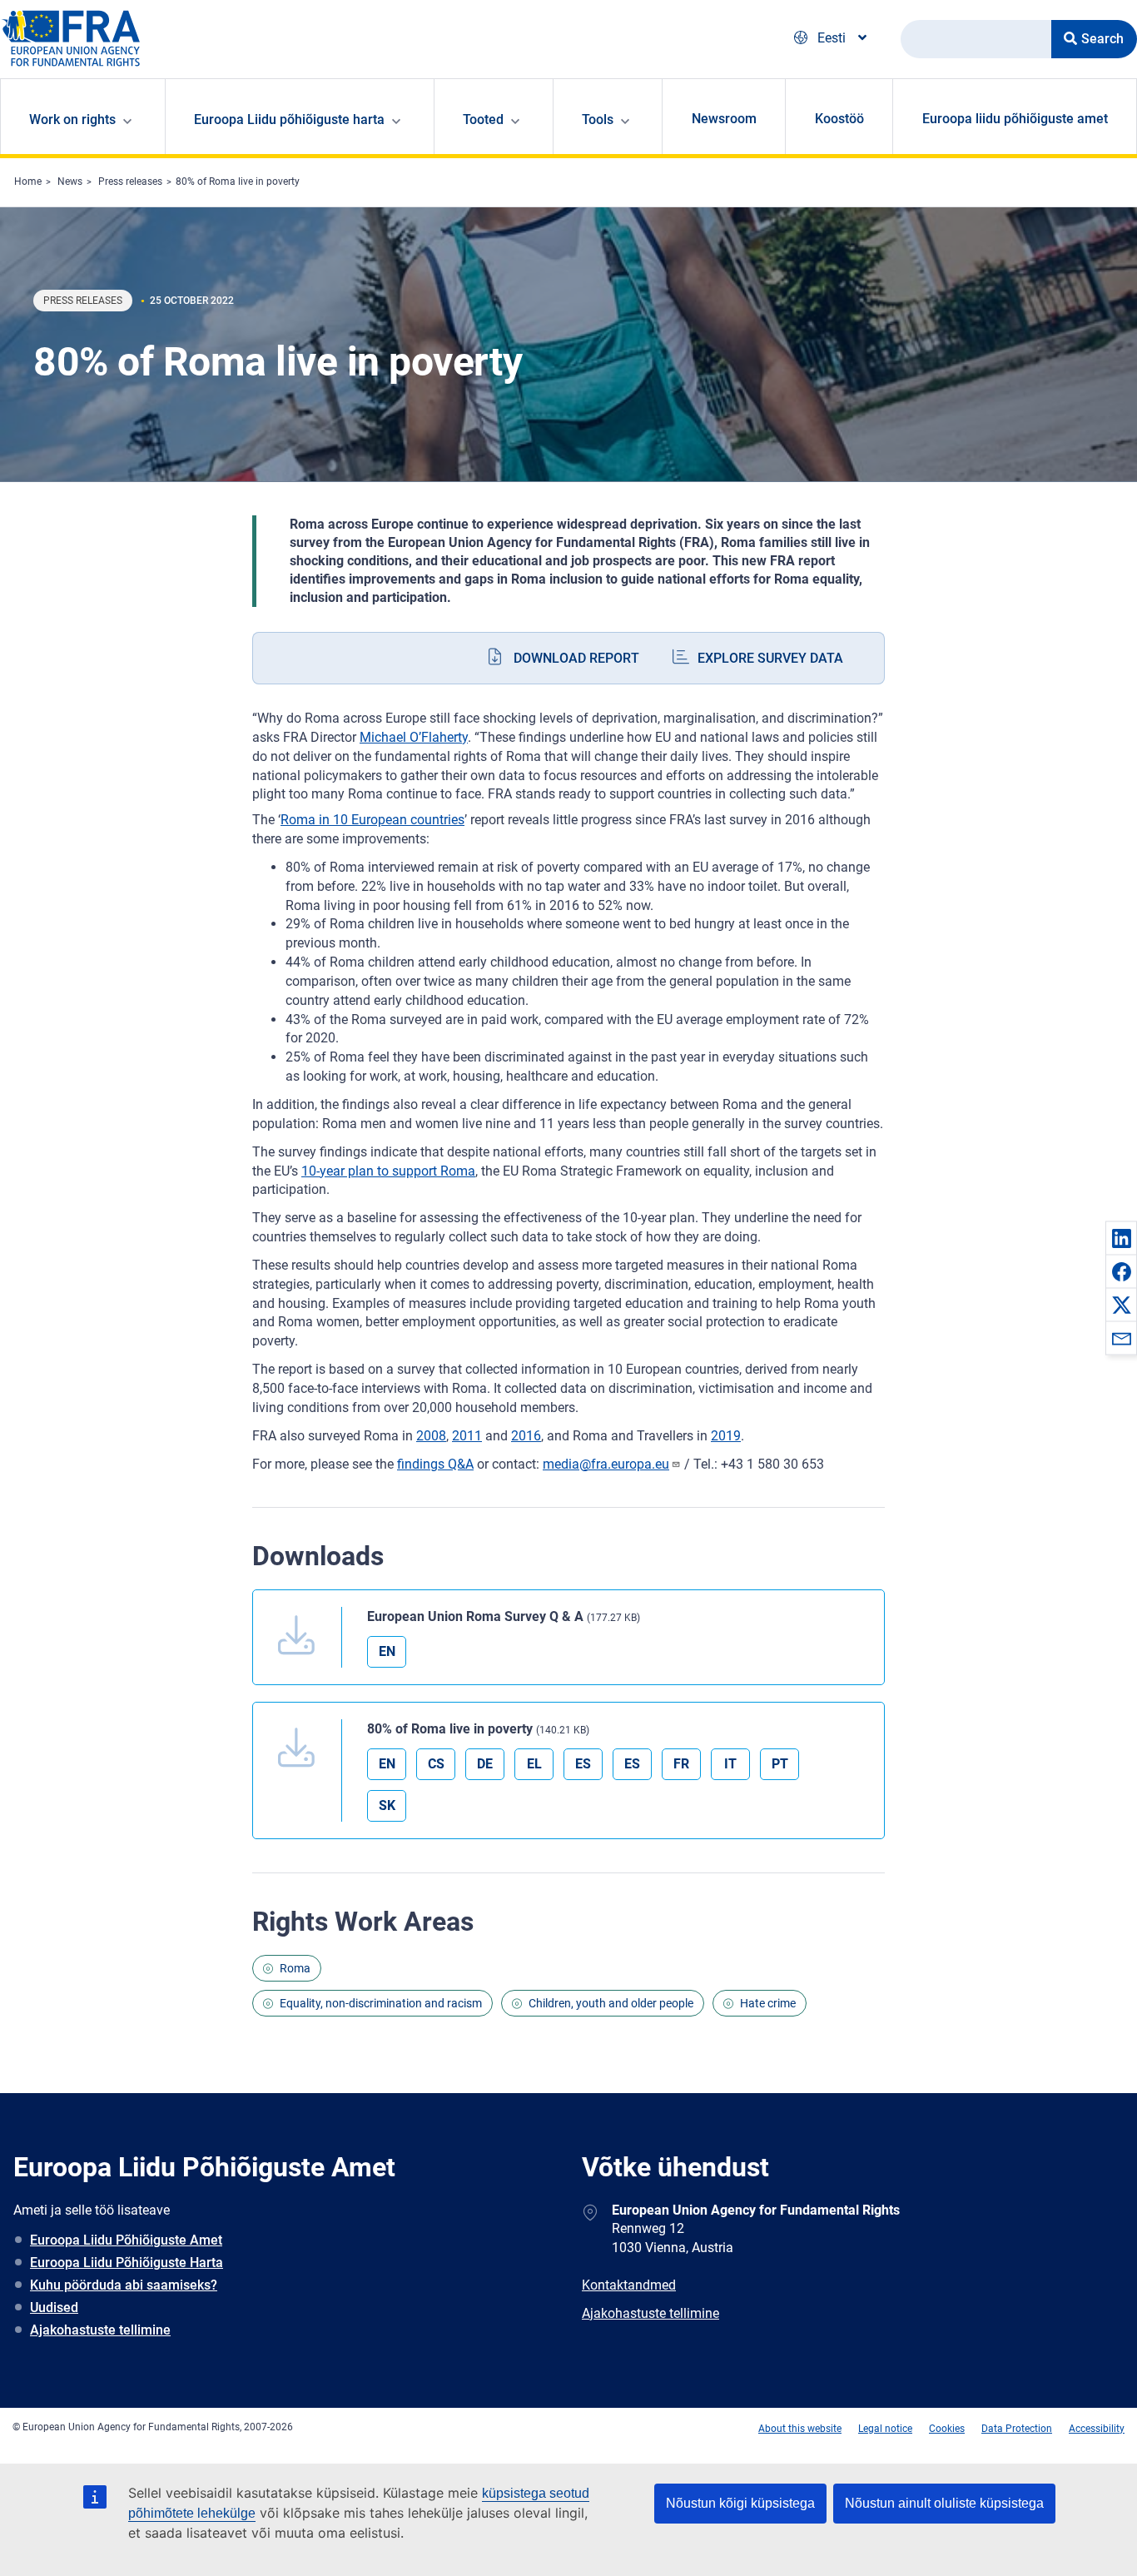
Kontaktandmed (629, 2285)
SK (387, 1805)
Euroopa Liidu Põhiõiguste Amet (126, 2240)
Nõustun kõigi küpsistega (740, 2503)
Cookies (947, 2429)
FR (681, 1764)
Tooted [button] (483, 119)
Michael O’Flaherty (414, 737)
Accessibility (1097, 2429)
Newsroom (724, 119)
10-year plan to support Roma (388, 1171)
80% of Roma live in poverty (238, 182)
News (70, 182)
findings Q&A (435, 1464)
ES (583, 1764)
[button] (1121, 1238)
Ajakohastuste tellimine (100, 2330)
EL (534, 1764)
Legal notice (885, 2429)
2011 (467, 1436)
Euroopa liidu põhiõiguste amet (1015, 119)
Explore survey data (770, 658)
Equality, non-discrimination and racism (381, 2003)
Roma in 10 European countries (372, 820)
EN (387, 1651)
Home (28, 182)
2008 (431, 1436)
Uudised (54, 2307)
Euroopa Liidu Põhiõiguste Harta (127, 2263)
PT (780, 1764)
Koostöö (839, 119)
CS (436, 1764)
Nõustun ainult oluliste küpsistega (944, 2503)
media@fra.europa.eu (606, 1464)
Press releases (130, 182)
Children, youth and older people (611, 2003)
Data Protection (1017, 2429)
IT (730, 1764)
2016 (526, 1436)
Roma (295, 1968)
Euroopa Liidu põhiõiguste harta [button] (289, 119)
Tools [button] (598, 119)
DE (485, 1764)
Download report (576, 658)
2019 (726, 1436)
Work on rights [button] (72, 119)
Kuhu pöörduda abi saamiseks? (124, 2285)
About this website (800, 2429)
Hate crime (768, 2003)
